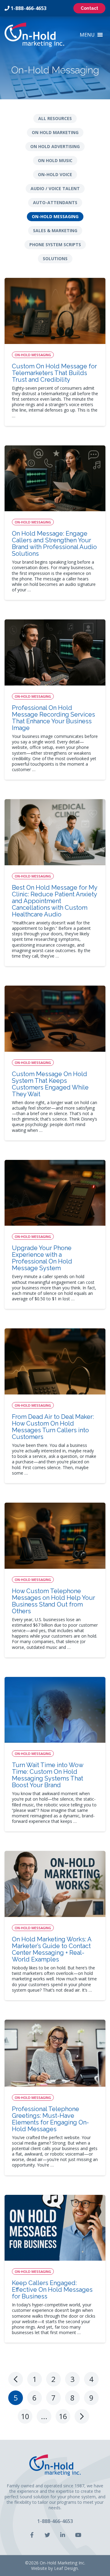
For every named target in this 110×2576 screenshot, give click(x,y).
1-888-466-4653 (29, 8)
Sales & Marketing (55, 230)
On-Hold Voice (55, 174)
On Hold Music (55, 160)
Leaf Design (66, 2568)
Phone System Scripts (55, 244)
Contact (89, 8)
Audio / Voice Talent (55, 188)
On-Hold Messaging (55, 216)
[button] (87, 35)
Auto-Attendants (55, 202)
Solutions (55, 259)
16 (63, 2416)
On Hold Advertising (55, 146)
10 (25, 2416)
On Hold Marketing (55, 132)
